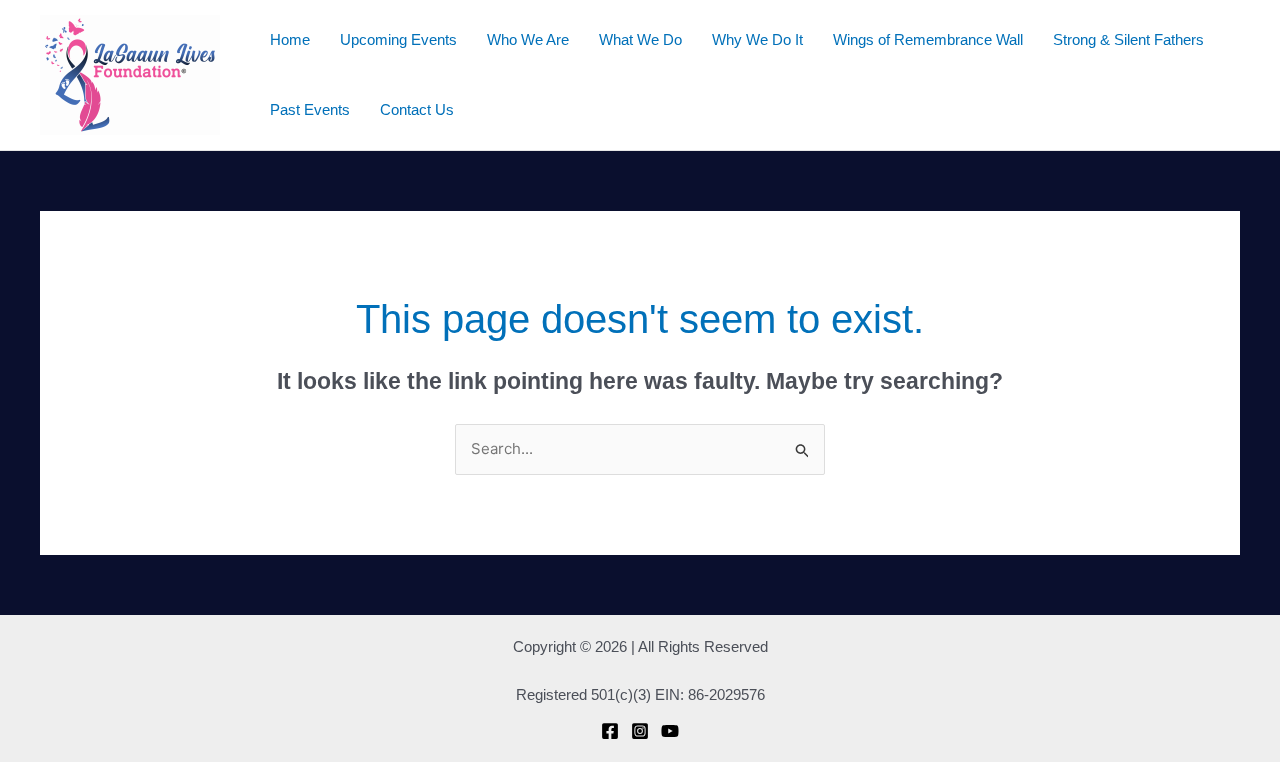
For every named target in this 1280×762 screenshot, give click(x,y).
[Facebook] (610, 731)
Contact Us (417, 109)
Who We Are (528, 39)
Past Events (310, 109)
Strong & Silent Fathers (1128, 39)
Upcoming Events (398, 39)
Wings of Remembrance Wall (928, 39)
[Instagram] (640, 731)
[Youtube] (670, 731)
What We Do (640, 39)
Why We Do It (757, 39)
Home (290, 39)
